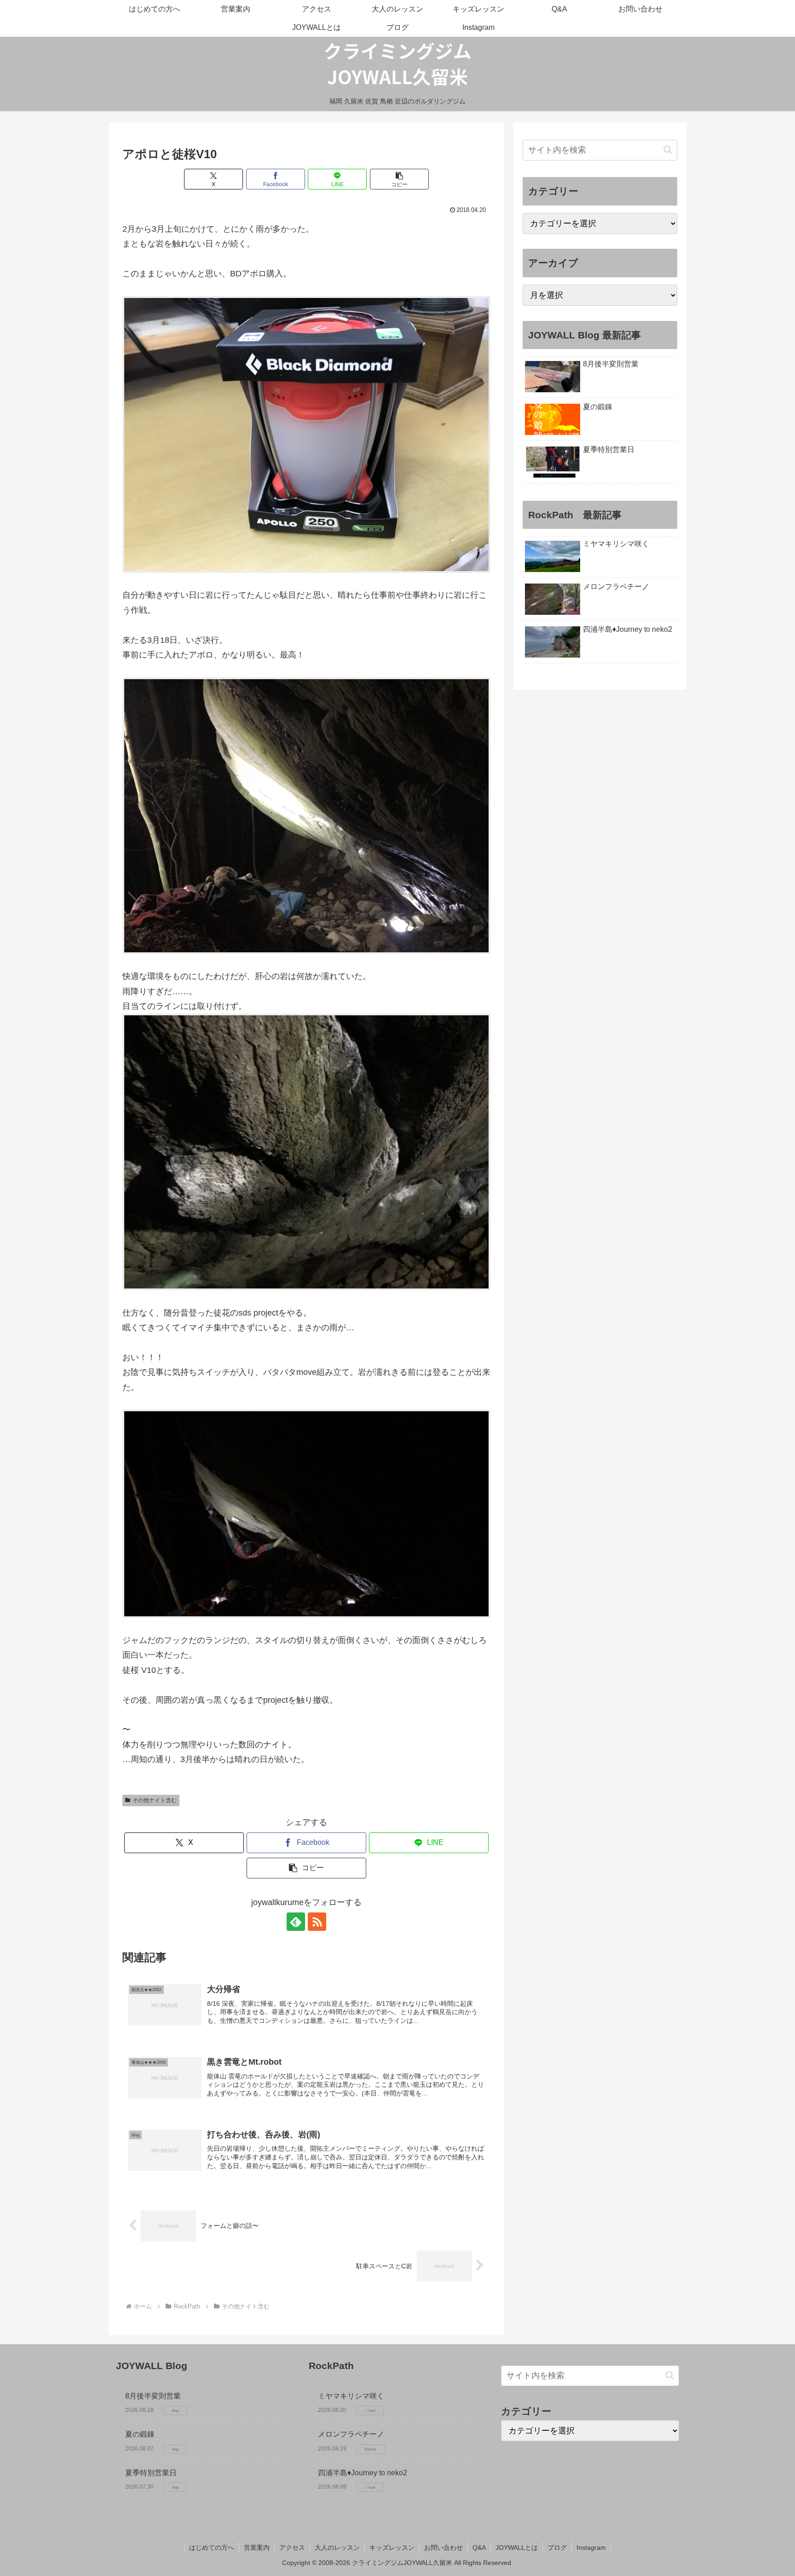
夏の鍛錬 (140, 2434)
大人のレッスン (337, 2547)
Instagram (591, 2547)
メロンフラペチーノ (351, 2434)
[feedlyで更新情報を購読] (296, 1922)
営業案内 (257, 2547)
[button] (399, 179)
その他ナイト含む (155, 1800)
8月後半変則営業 (153, 2396)
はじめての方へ (212, 2547)
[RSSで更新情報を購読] (317, 1922)
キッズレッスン (392, 2547)
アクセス (292, 2547)
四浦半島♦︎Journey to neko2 (363, 2473)
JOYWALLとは (517, 2547)
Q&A (479, 2547)
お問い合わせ (444, 2547)
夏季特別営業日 (151, 2473)
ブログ (557, 2547)
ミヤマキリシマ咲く (351, 2396)
